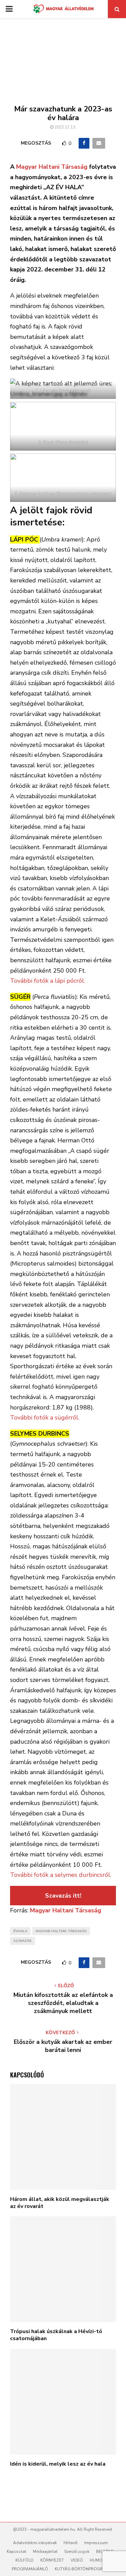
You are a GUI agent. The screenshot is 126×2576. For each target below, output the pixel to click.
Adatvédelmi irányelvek (35, 2543)
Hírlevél (71, 2543)
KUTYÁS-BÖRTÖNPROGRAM (82, 2569)
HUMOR (97, 2560)
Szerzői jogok (77, 2552)
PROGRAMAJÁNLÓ (30, 2569)
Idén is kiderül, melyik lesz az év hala (58, 2464)
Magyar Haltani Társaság (53, 167)
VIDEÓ (77, 2560)
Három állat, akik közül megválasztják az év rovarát (60, 2203)
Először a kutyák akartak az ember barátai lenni (63, 2046)
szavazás (23, 1941)
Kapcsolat (16, 2552)
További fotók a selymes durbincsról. (61, 1875)
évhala (20, 1931)
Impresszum (96, 2543)
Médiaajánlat (45, 2552)
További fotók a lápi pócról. (48, 981)
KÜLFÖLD (25, 2560)
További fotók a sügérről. (45, 1418)
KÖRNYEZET (52, 2560)
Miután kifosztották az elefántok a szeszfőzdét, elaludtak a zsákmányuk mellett (63, 2003)
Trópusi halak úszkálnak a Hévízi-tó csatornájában (56, 2335)
